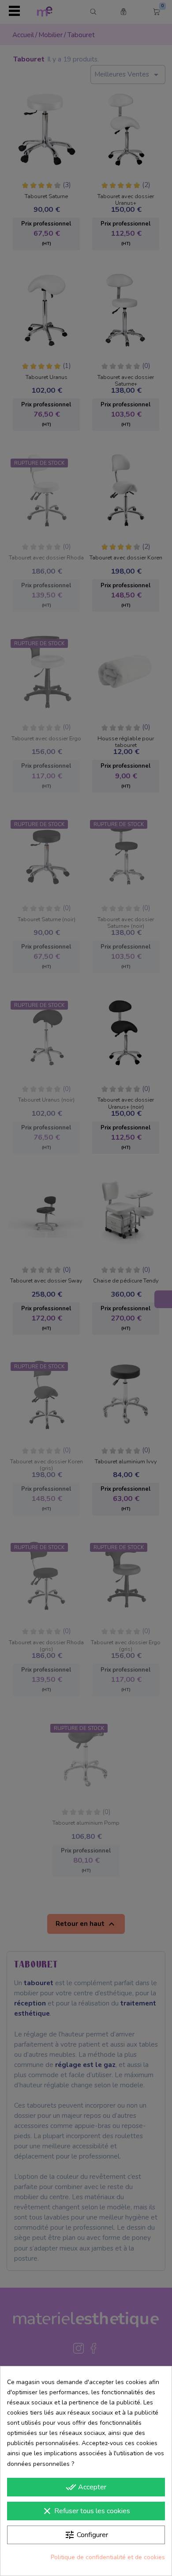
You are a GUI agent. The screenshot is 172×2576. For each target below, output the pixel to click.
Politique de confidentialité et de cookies (108, 2557)
